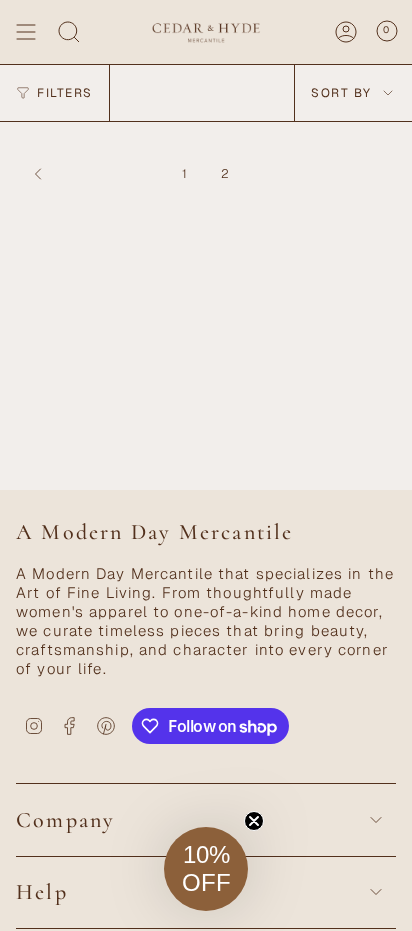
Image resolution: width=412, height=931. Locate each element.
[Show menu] (26, 32)
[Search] (69, 32)
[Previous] (94, 174)
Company (65, 820)
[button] (206, 869)
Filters (65, 93)
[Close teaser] (254, 821)
